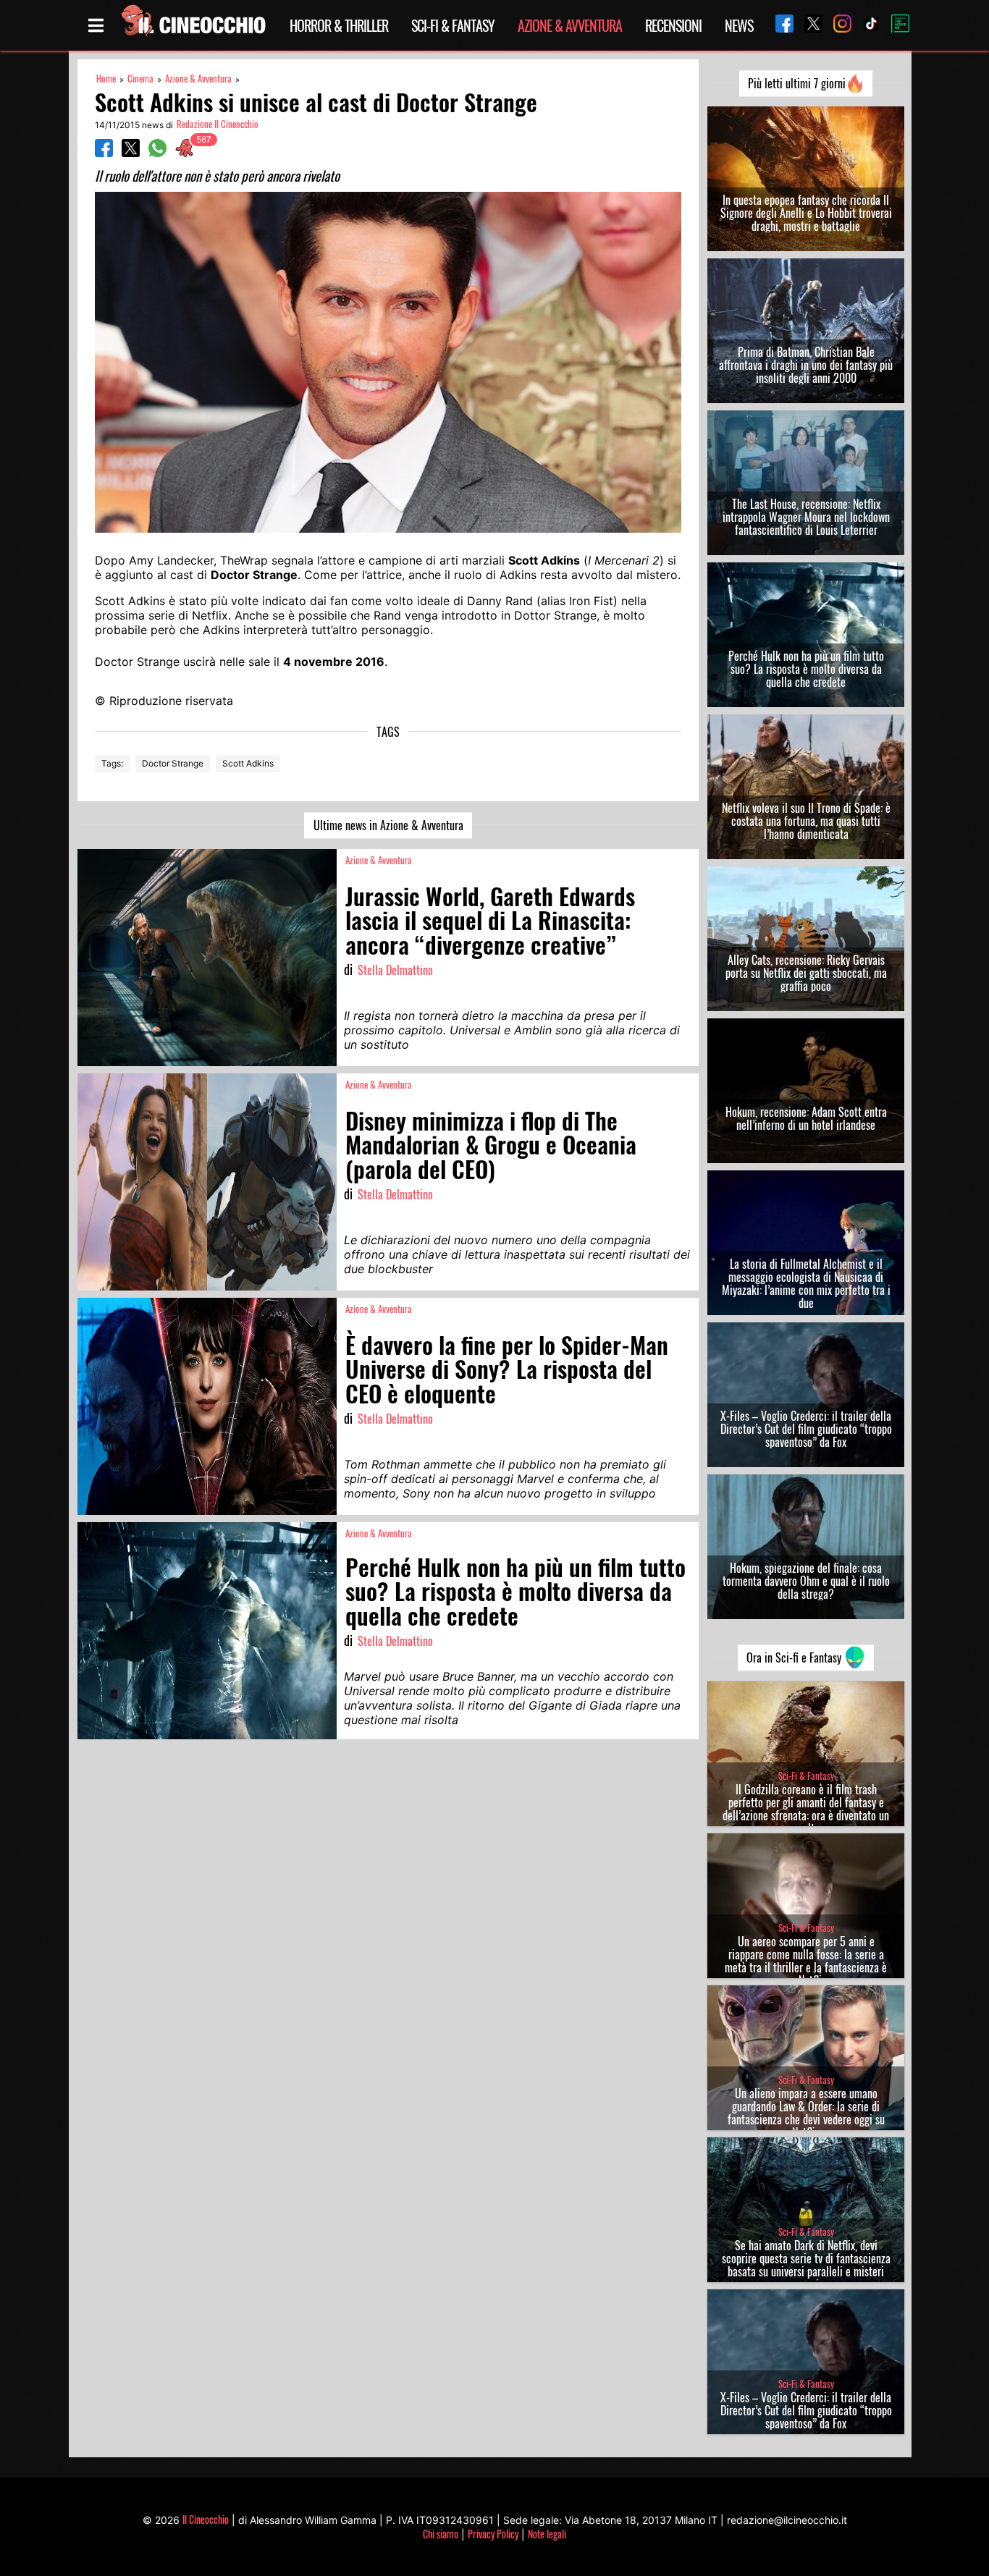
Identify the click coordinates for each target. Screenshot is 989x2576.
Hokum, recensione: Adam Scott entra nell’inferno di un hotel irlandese (806, 1118)
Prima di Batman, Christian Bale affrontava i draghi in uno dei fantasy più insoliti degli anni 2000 (806, 365)
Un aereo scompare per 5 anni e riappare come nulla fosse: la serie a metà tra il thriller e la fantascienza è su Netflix (806, 1961)
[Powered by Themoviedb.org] (895, 25)
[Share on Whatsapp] (157, 153)
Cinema (140, 79)
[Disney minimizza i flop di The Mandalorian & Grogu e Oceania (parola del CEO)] (207, 1182)
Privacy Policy (493, 2534)
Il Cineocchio (206, 2519)
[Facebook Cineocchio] (779, 25)
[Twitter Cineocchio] (808, 25)
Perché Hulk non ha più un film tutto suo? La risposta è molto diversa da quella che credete (806, 669)
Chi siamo (441, 2534)
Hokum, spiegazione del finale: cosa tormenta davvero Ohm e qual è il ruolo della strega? (806, 1581)
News (739, 25)
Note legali (547, 2534)
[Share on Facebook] (104, 153)
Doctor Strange (173, 763)
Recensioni (673, 25)
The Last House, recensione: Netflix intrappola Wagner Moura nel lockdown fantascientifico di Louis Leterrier (806, 517)
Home (106, 79)
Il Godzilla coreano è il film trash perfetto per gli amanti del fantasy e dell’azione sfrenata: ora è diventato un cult (806, 1809)
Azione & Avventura (570, 25)
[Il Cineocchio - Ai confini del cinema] (193, 25)
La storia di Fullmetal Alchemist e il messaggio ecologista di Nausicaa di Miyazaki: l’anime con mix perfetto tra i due (806, 1283)
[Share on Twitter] (131, 153)
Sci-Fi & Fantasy (453, 25)
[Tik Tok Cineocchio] (866, 25)
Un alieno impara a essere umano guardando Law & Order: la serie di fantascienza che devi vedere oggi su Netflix (806, 2113)
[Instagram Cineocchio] (837, 25)
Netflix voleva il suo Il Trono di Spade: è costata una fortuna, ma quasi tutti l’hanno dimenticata (806, 821)
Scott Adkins (248, 763)
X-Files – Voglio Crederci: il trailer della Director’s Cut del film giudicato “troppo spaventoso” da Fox (806, 1429)
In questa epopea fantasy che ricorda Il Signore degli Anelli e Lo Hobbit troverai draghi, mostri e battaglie (806, 213)
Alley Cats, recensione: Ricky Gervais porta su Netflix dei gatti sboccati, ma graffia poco (806, 973)
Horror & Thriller (339, 25)
